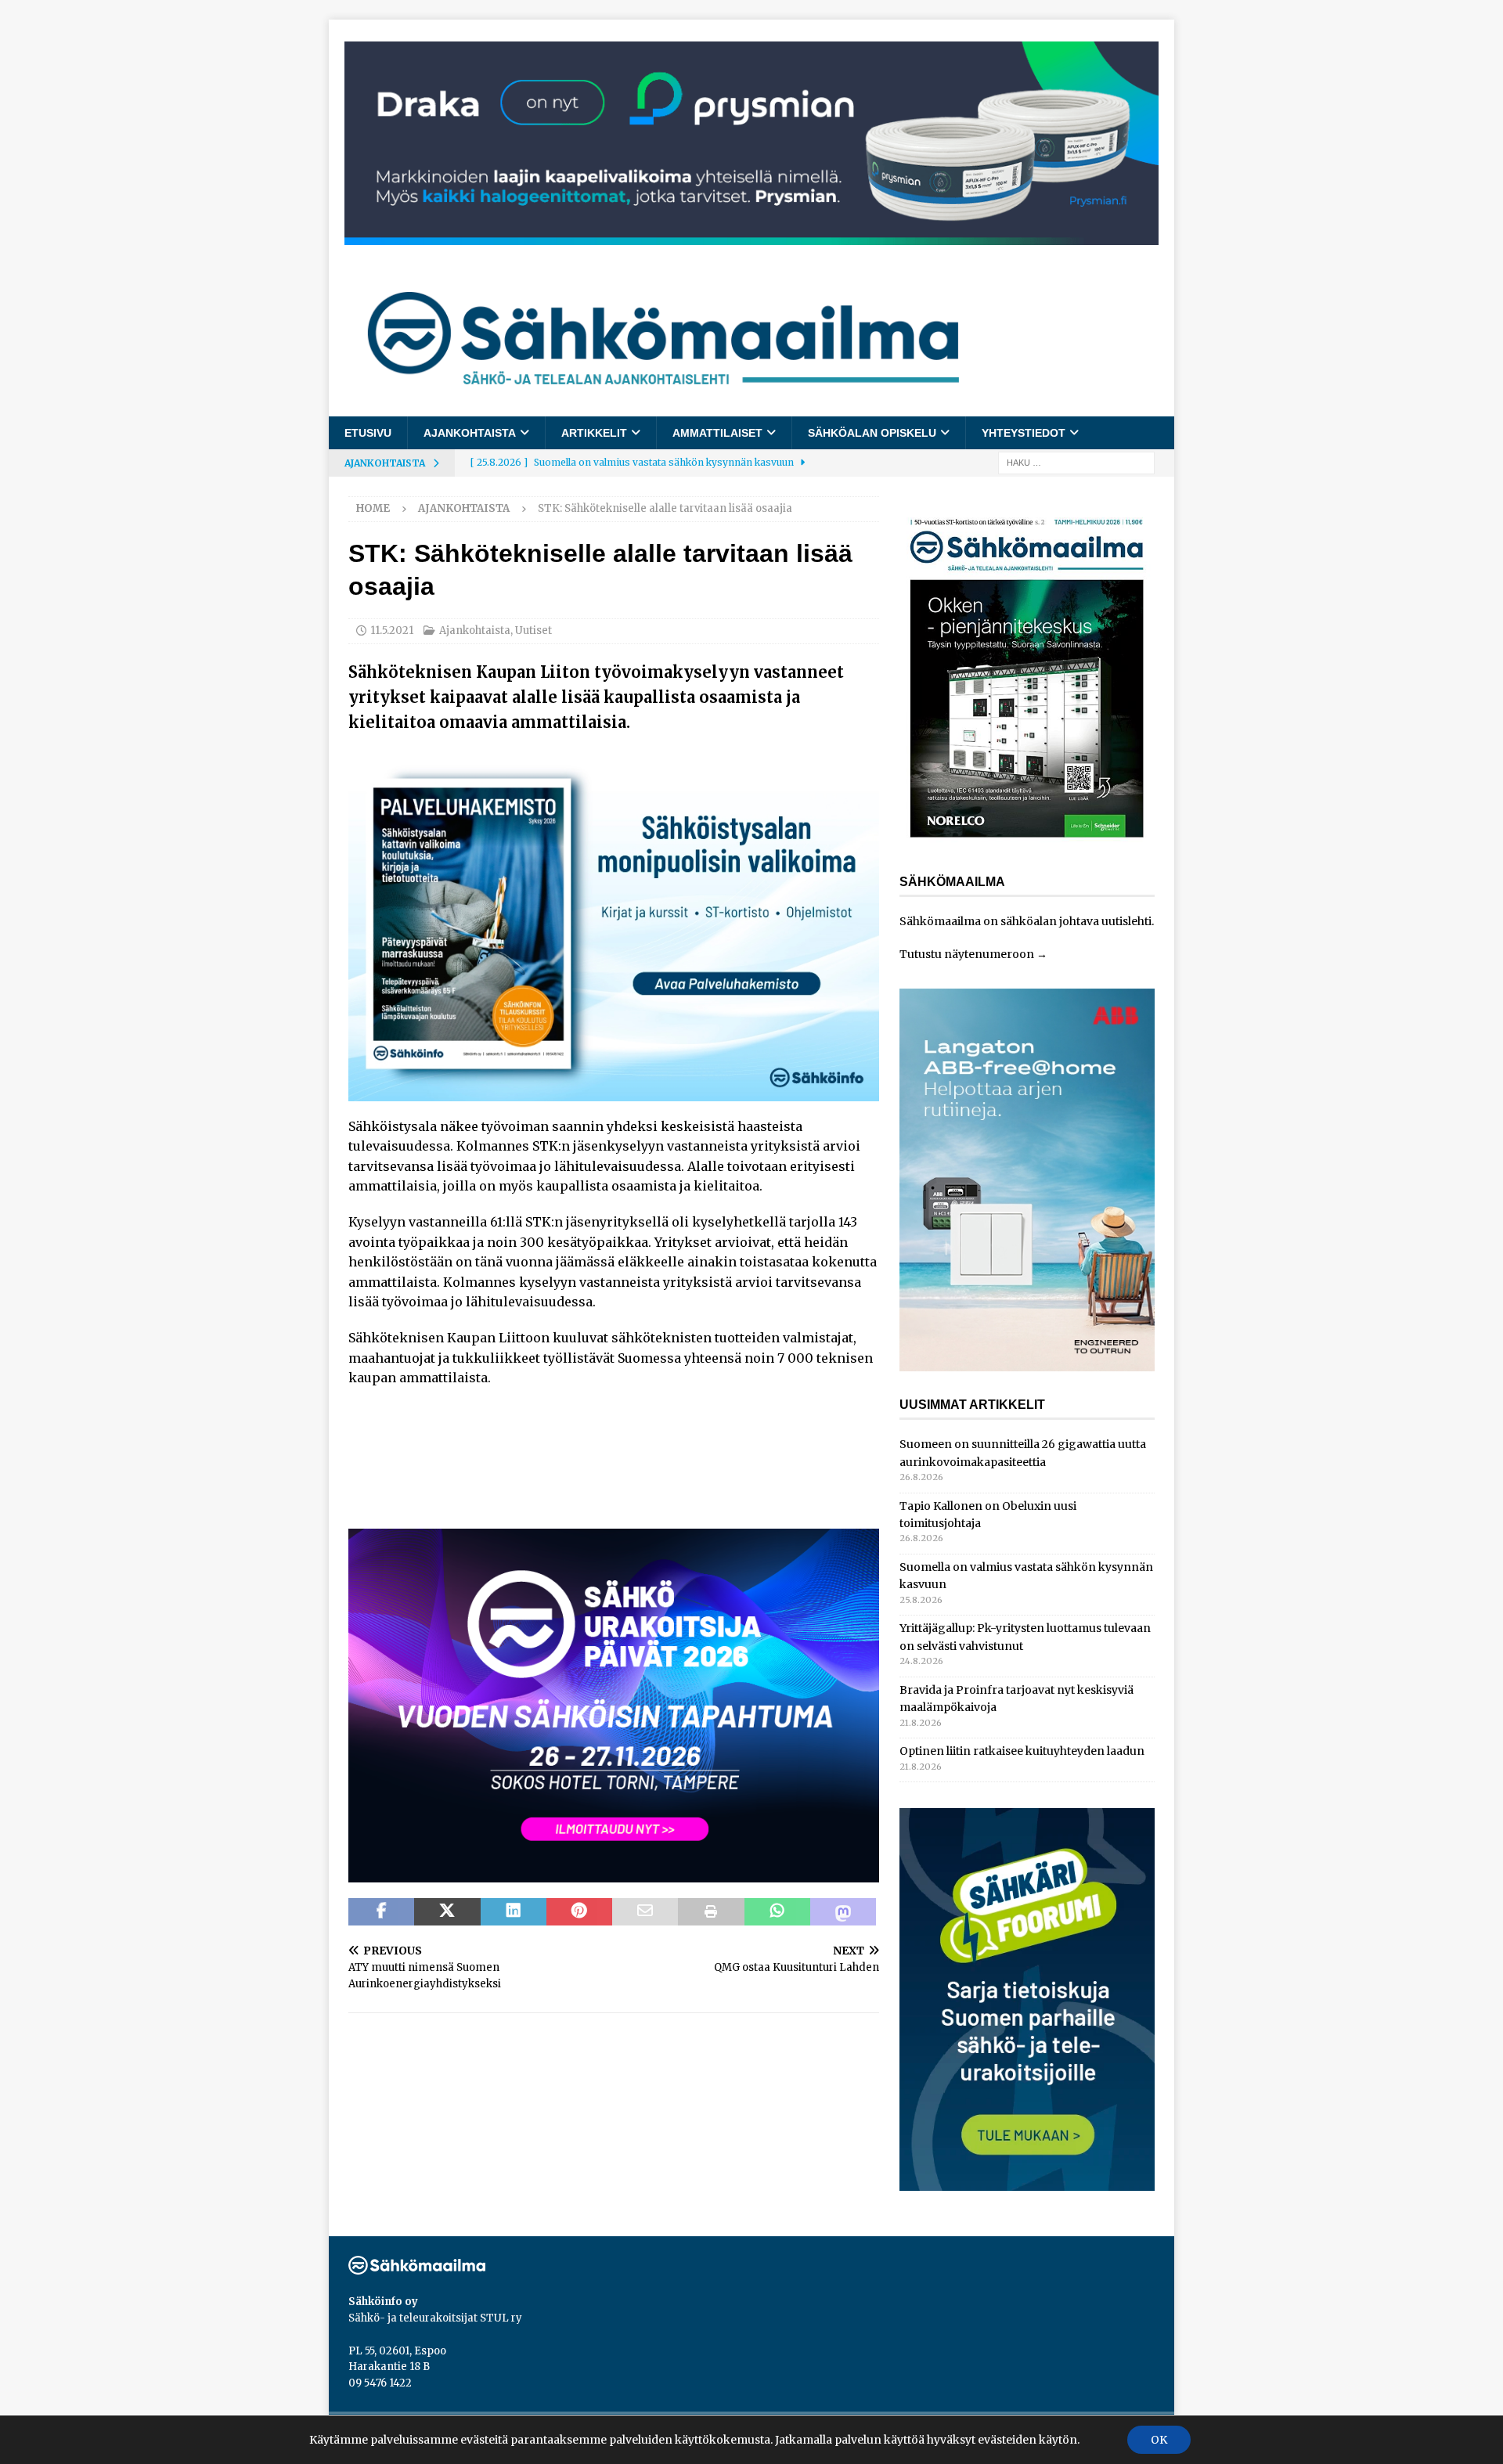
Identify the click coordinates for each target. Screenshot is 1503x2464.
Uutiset (533, 630)
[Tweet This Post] (447, 1912)
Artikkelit (594, 433)
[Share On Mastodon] (843, 1912)
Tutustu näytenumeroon (967, 954)
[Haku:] (1076, 463)
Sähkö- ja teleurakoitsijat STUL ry (435, 2318)
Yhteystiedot (1024, 433)
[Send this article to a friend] (645, 1912)
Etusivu (368, 433)
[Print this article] (711, 1912)
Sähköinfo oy (383, 2302)
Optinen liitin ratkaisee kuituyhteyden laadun (1022, 1751)
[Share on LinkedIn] (514, 1912)
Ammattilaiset (717, 433)
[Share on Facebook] (381, 1912)
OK (1159, 2440)
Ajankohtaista (470, 433)
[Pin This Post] (579, 1912)
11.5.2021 (392, 630)
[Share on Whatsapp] (777, 1912)
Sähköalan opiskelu (872, 433)
